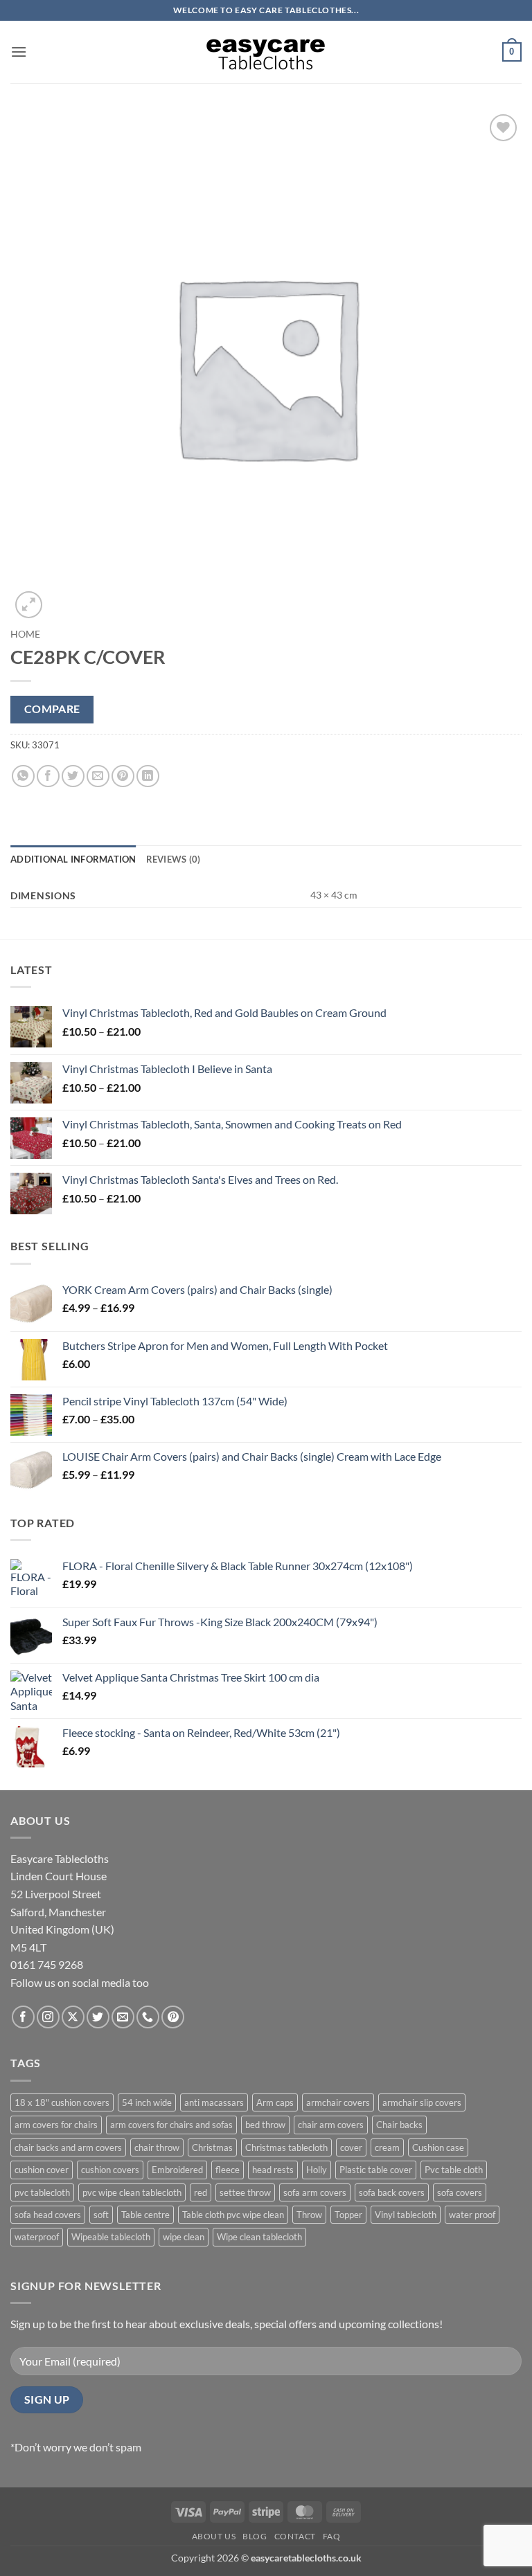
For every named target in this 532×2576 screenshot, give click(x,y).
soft (101, 2215)
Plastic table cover (376, 2170)
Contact (295, 2536)
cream (387, 2147)
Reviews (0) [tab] (174, 859)
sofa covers (460, 2192)
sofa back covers (392, 2192)
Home (25, 634)
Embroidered (177, 2170)
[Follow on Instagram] (48, 2017)
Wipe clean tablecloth (259, 2237)
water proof (472, 2215)
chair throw (157, 2147)
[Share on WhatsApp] (23, 776)
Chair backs (399, 2125)
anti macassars (214, 2102)
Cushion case (438, 2147)
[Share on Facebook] (48, 776)
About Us (214, 2536)
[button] (19, 52)
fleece (228, 2170)
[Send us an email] (123, 2017)
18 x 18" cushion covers (62, 2102)
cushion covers (110, 2170)
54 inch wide (147, 2102)
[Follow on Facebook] (23, 2017)
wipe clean (184, 2237)
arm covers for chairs (56, 2125)
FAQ (332, 2536)
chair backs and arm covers (68, 2147)
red (201, 2192)
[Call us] (148, 2017)
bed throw (265, 2125)
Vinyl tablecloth (406, 2215)
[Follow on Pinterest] (173, 2017)
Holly (317, 2170)
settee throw (245, 2192)
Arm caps (275, 2102)
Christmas (212, 2147)
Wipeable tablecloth (111, 2237)
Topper (348, 2215)
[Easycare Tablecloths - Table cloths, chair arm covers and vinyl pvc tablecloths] (266, 52)
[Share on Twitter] (73, 776)
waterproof (37, 2237)
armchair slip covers (422, 2102)
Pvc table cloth (454, 2170)
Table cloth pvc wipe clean (233, 2215)
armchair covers (338, 2102)
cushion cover (42, 2170)
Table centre (145, 2215)
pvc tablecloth (42, 2192)
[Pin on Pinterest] (123, 776)
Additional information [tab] (73, 859)
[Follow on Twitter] (98, 2017)
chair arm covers (331, 2125)
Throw (309, 2215)
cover (351, 2147)
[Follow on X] (73, 2017)
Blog (255, 2536)
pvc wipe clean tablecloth (132, 2192)
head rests (273, 2170)
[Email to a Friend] (98, 776)
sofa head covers (48, 2215)
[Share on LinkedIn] (148, 776)
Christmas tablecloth (286, 2147)
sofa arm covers (315, 2192)
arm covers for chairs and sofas (171, 2125)
